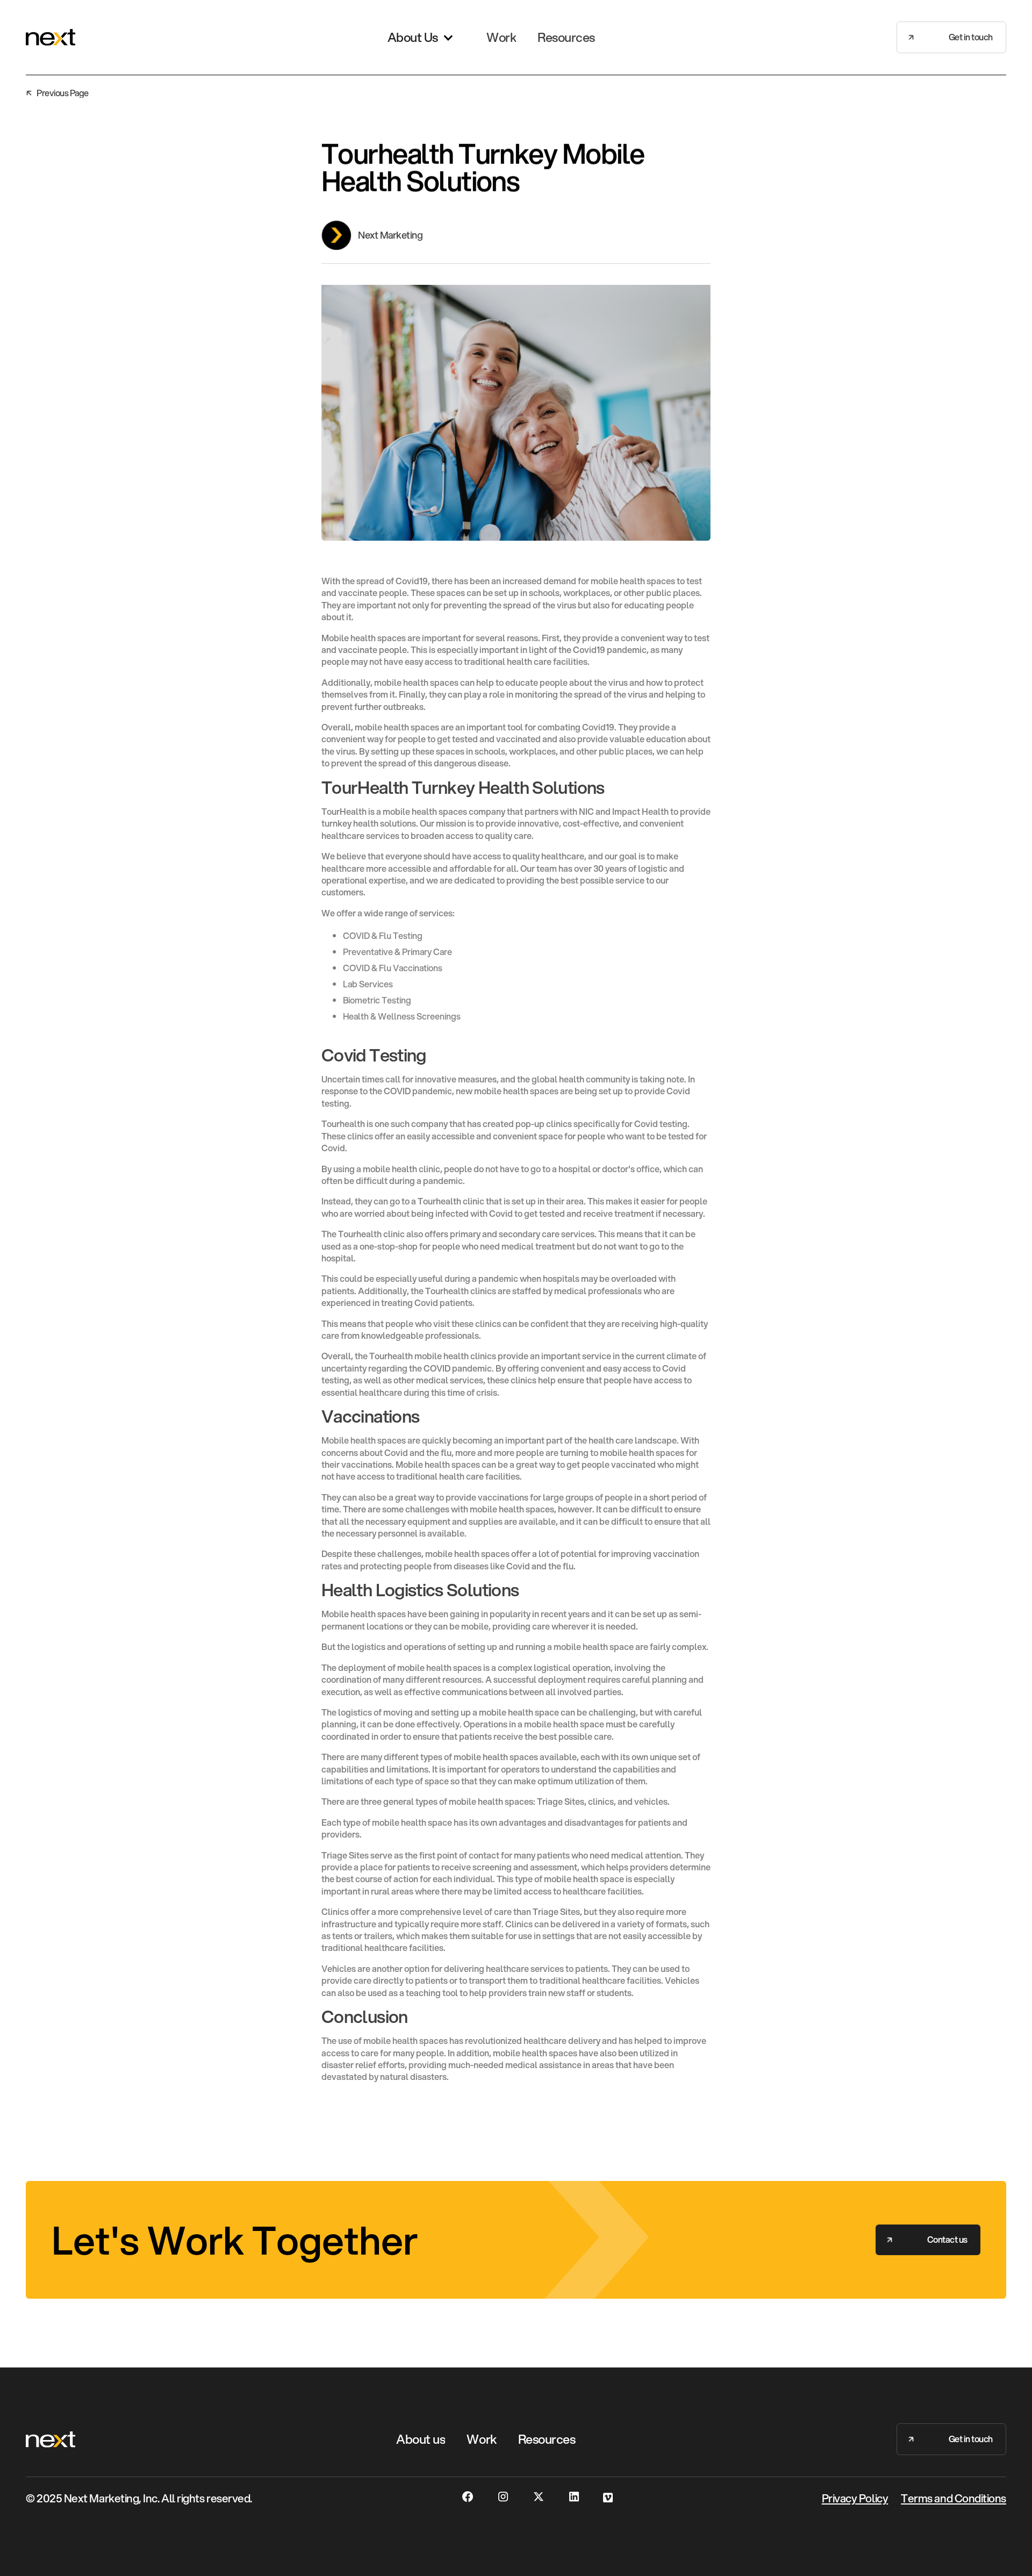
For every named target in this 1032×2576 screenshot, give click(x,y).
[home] (51, 37)
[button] (421, 38)
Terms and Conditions (954, 2498)
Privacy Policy (855, 2498)
